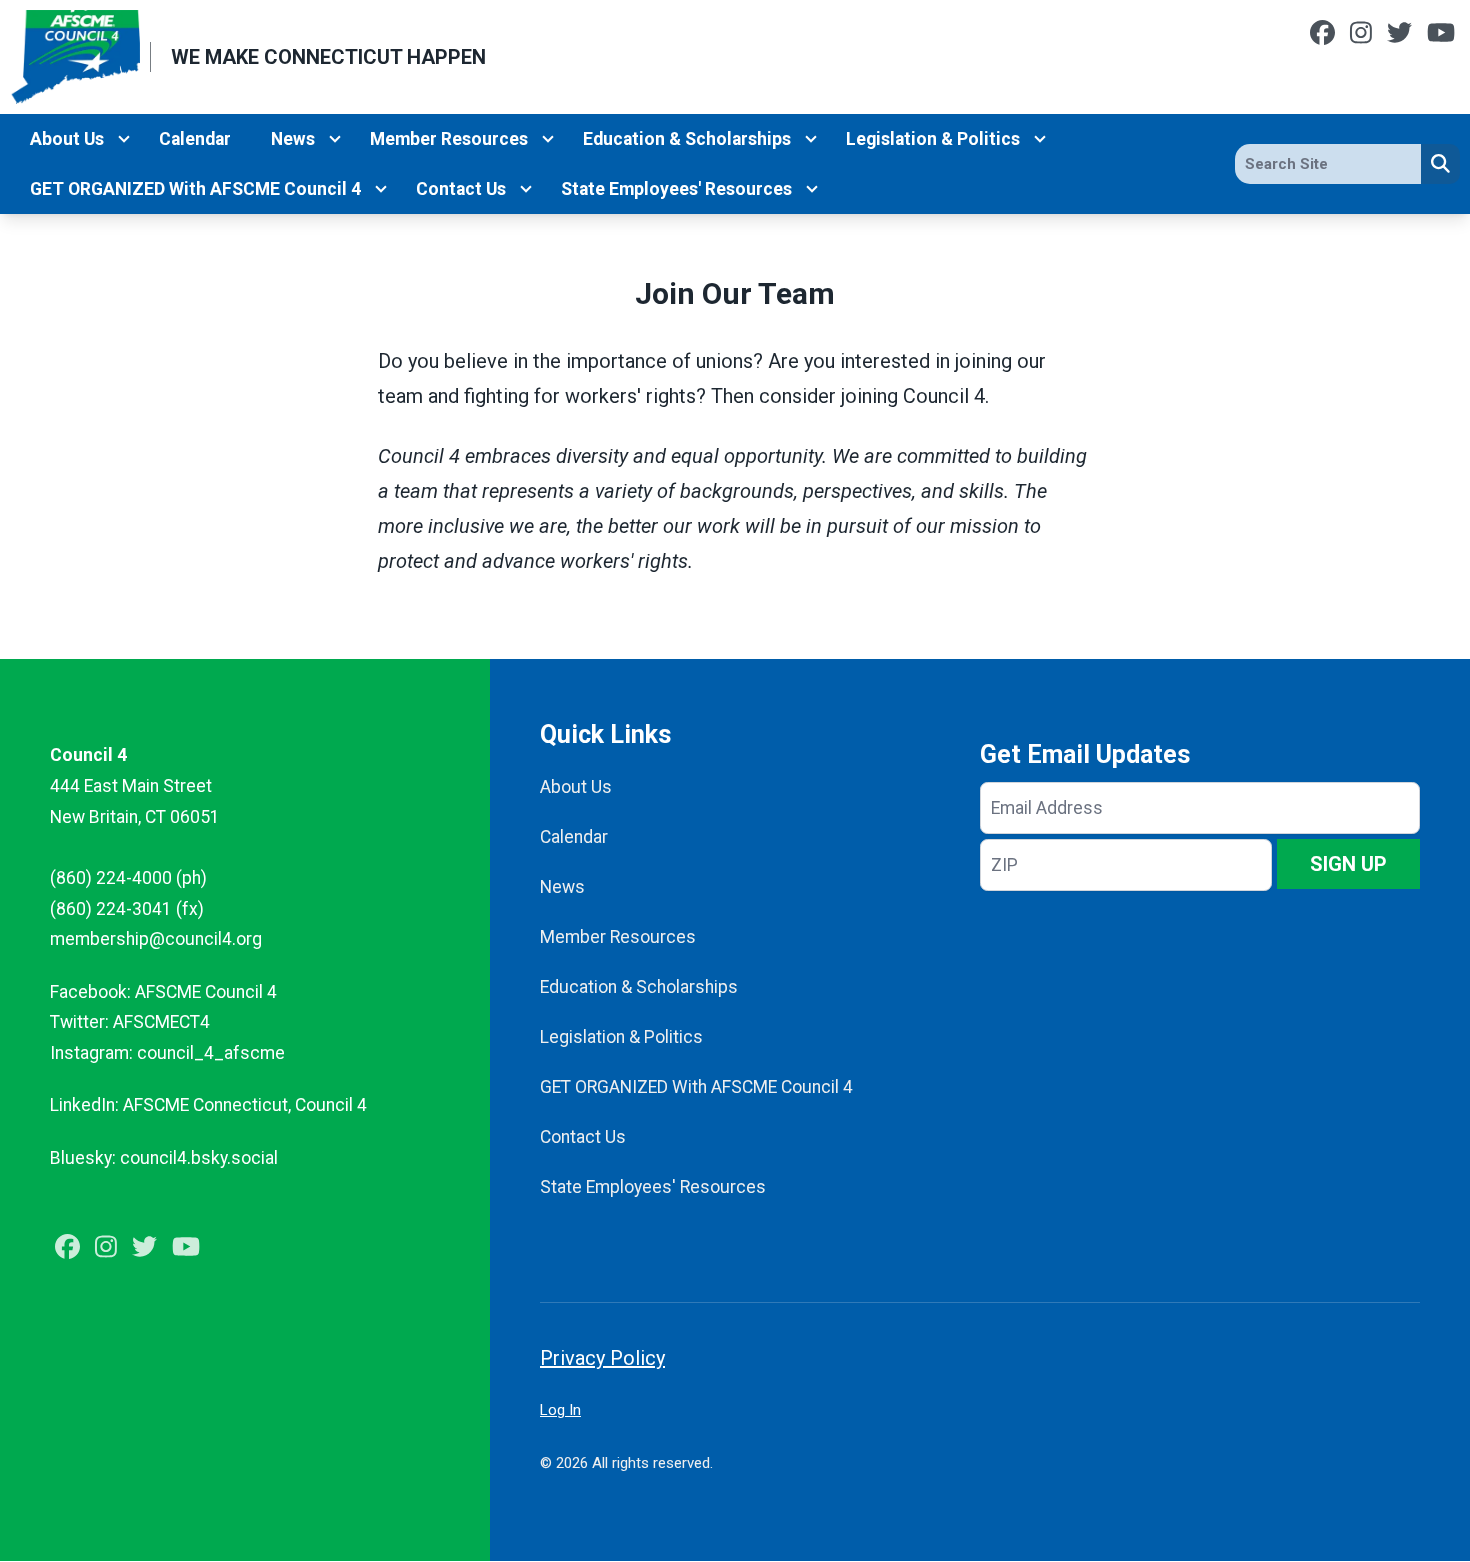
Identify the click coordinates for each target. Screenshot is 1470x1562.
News (293, 139)
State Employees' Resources (676, 189)
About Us (67, 139)
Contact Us (461, 189)
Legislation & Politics (933, 139)
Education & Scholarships (687, 139)
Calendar (195, 139)
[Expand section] (124, 139)
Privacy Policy (602, 1358)
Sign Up (1348, 864)
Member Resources (449, 139)
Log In (560, 1410)
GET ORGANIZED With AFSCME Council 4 (195, 189)
